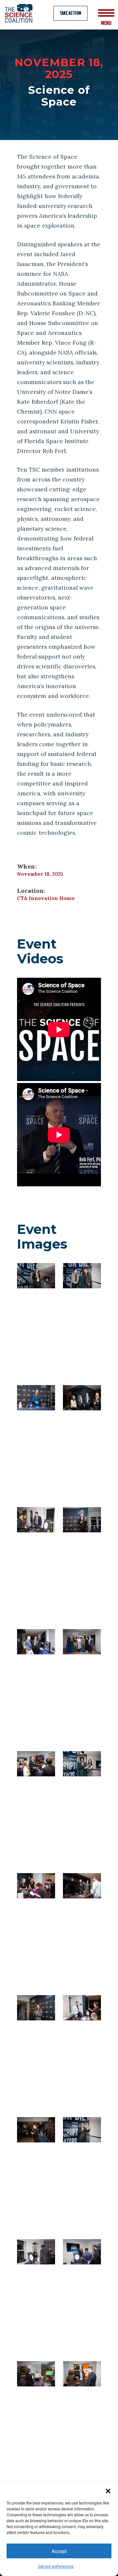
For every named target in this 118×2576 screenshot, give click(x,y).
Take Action (70, 13)
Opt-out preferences (56, 2566)
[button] (108, 2490)
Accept (59, 2551)
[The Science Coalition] (21, 13)
